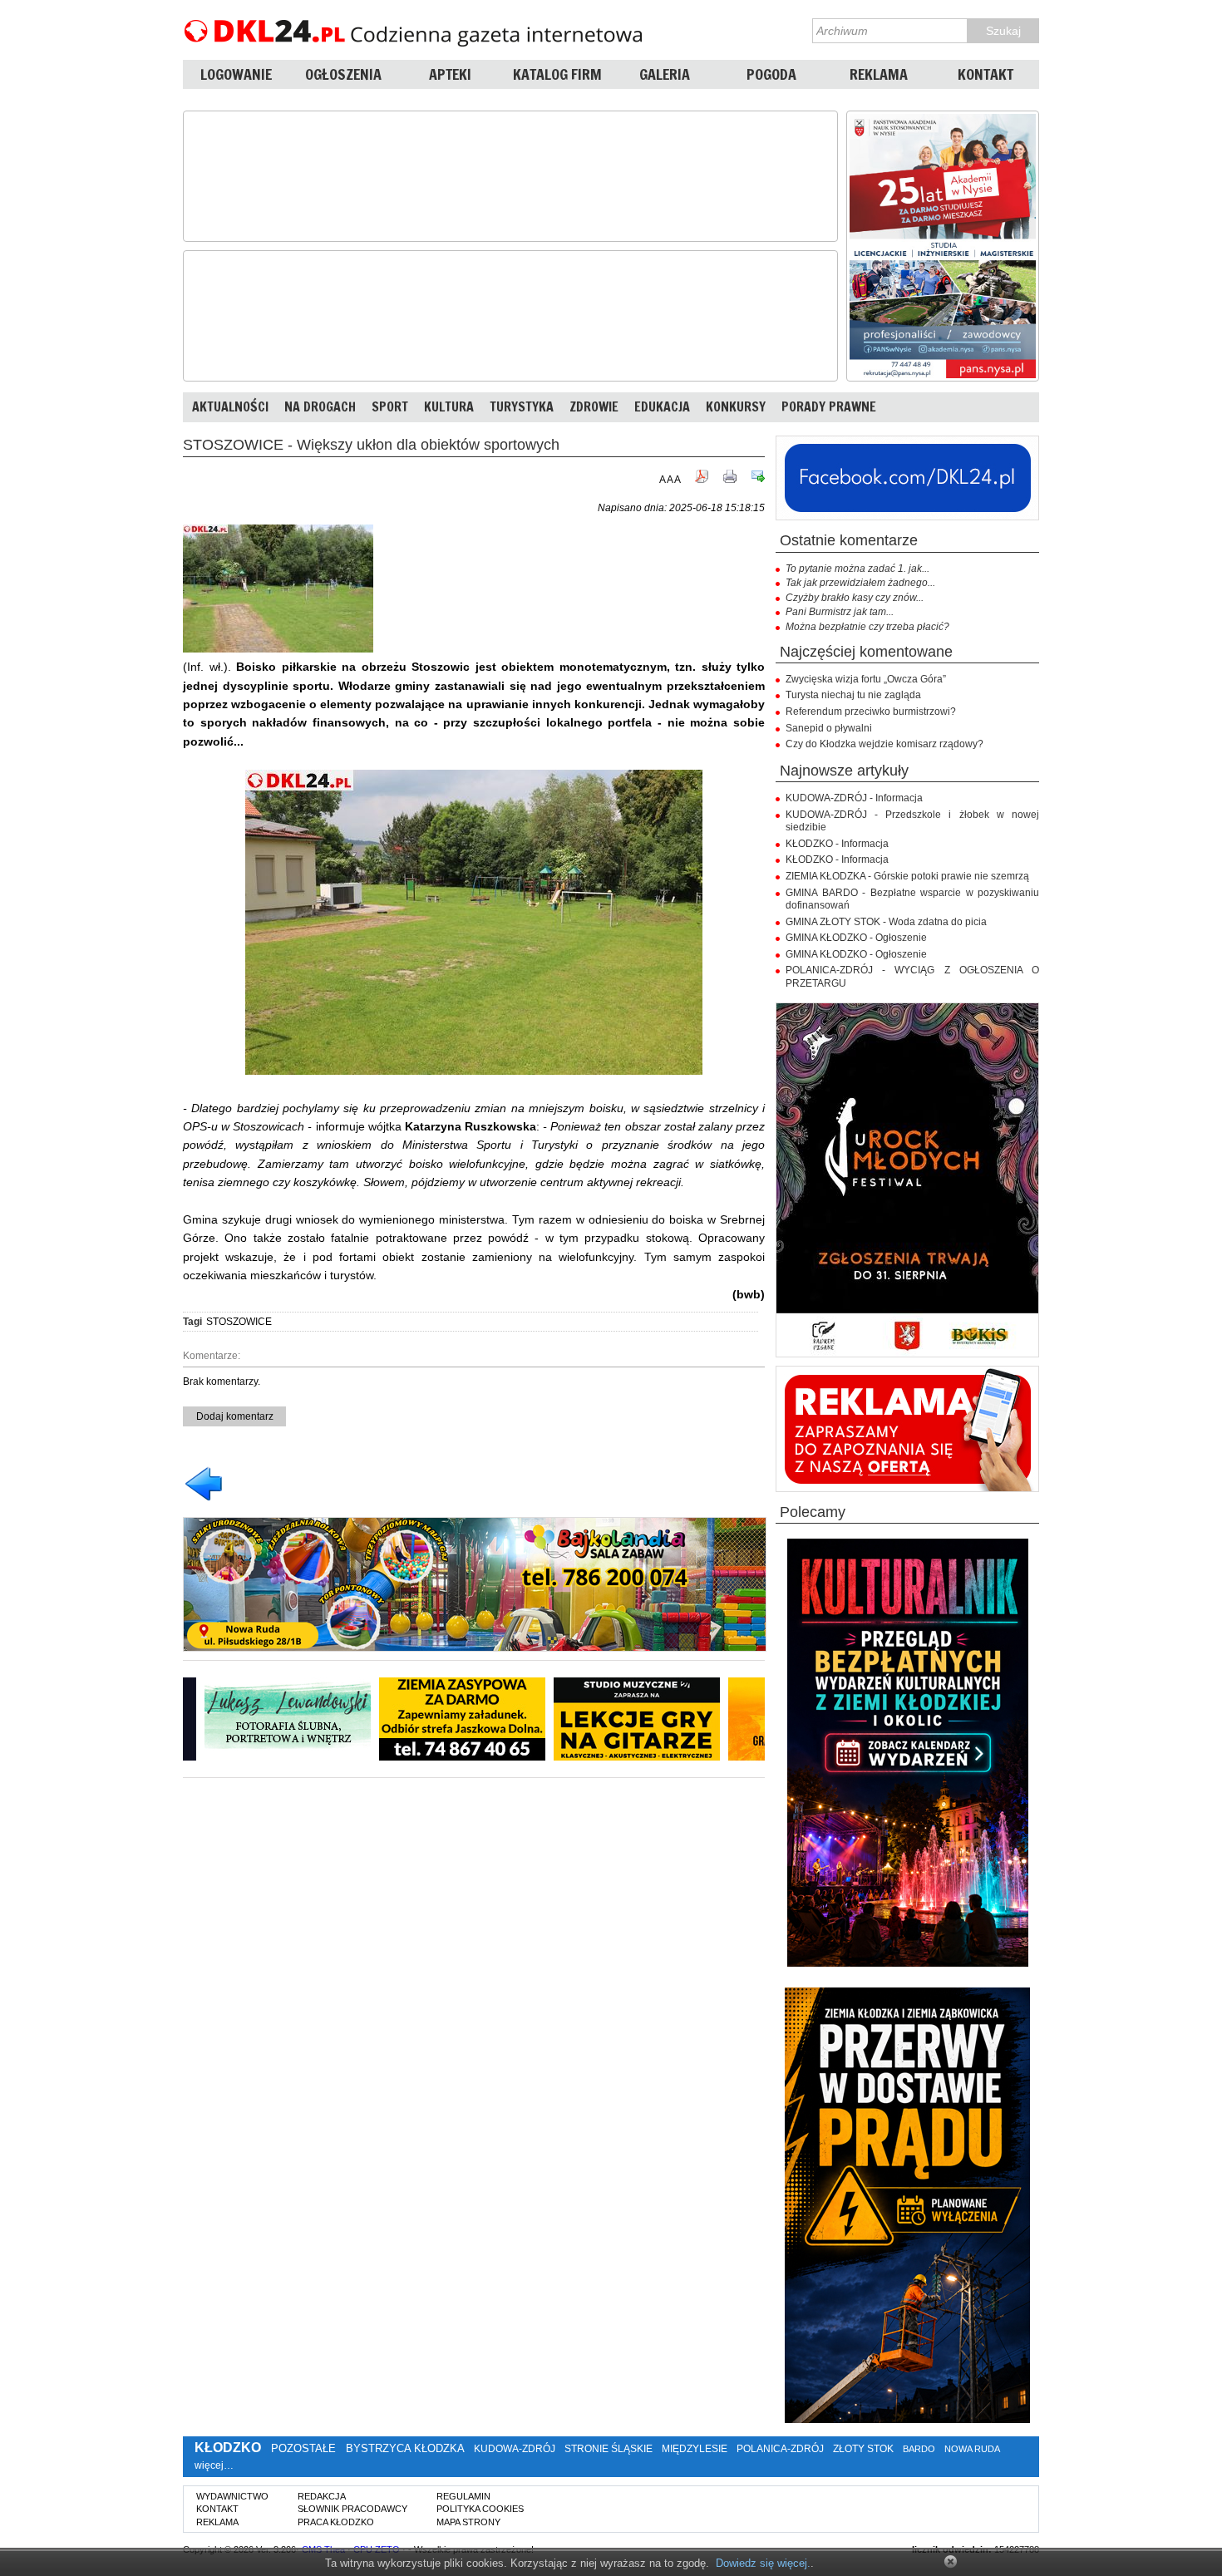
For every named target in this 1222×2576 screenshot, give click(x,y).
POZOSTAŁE (303, 2448)
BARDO (919, 2449)
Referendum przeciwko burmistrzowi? (871, 712)
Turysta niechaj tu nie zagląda (853, 695)
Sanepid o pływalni (829, 728)
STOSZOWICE (239, 1322)
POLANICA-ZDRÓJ (780, 2449)
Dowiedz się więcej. (763, 2563)
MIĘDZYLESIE (695, 2449)
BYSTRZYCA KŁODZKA (405, 2448)
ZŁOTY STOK (863, 2449)
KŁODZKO (228, 2448)
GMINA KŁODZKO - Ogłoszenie (856, 938)
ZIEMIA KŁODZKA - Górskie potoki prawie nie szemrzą (907, 876)
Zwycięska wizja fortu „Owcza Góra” (866, 679)
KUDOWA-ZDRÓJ (515, 2449)
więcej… (214, 2465)
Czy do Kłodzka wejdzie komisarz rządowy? (884, 744)
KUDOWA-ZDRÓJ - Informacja (854, 798)
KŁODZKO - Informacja (837, 844)
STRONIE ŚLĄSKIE (609, 2449)
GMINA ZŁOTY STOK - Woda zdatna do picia (886, 922)
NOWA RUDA (972, 2449)
